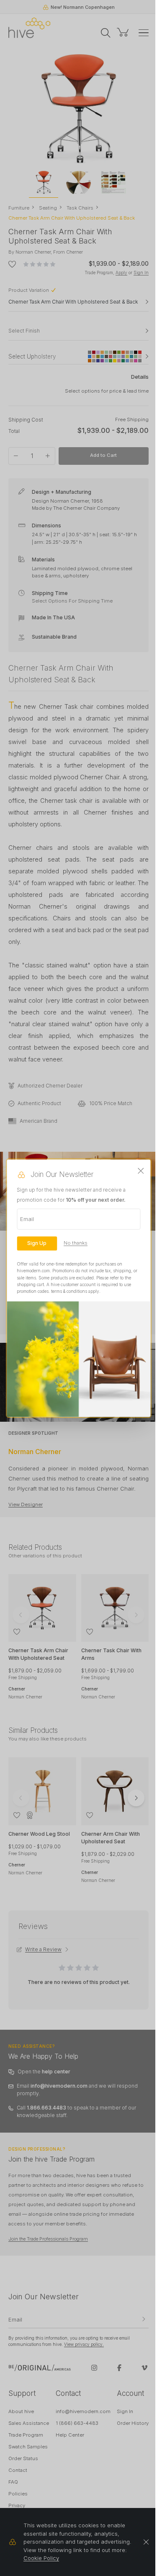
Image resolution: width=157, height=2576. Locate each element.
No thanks (76, 1243)
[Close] (141, 1171)
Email (27, 1219)
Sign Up (37, 1243)
